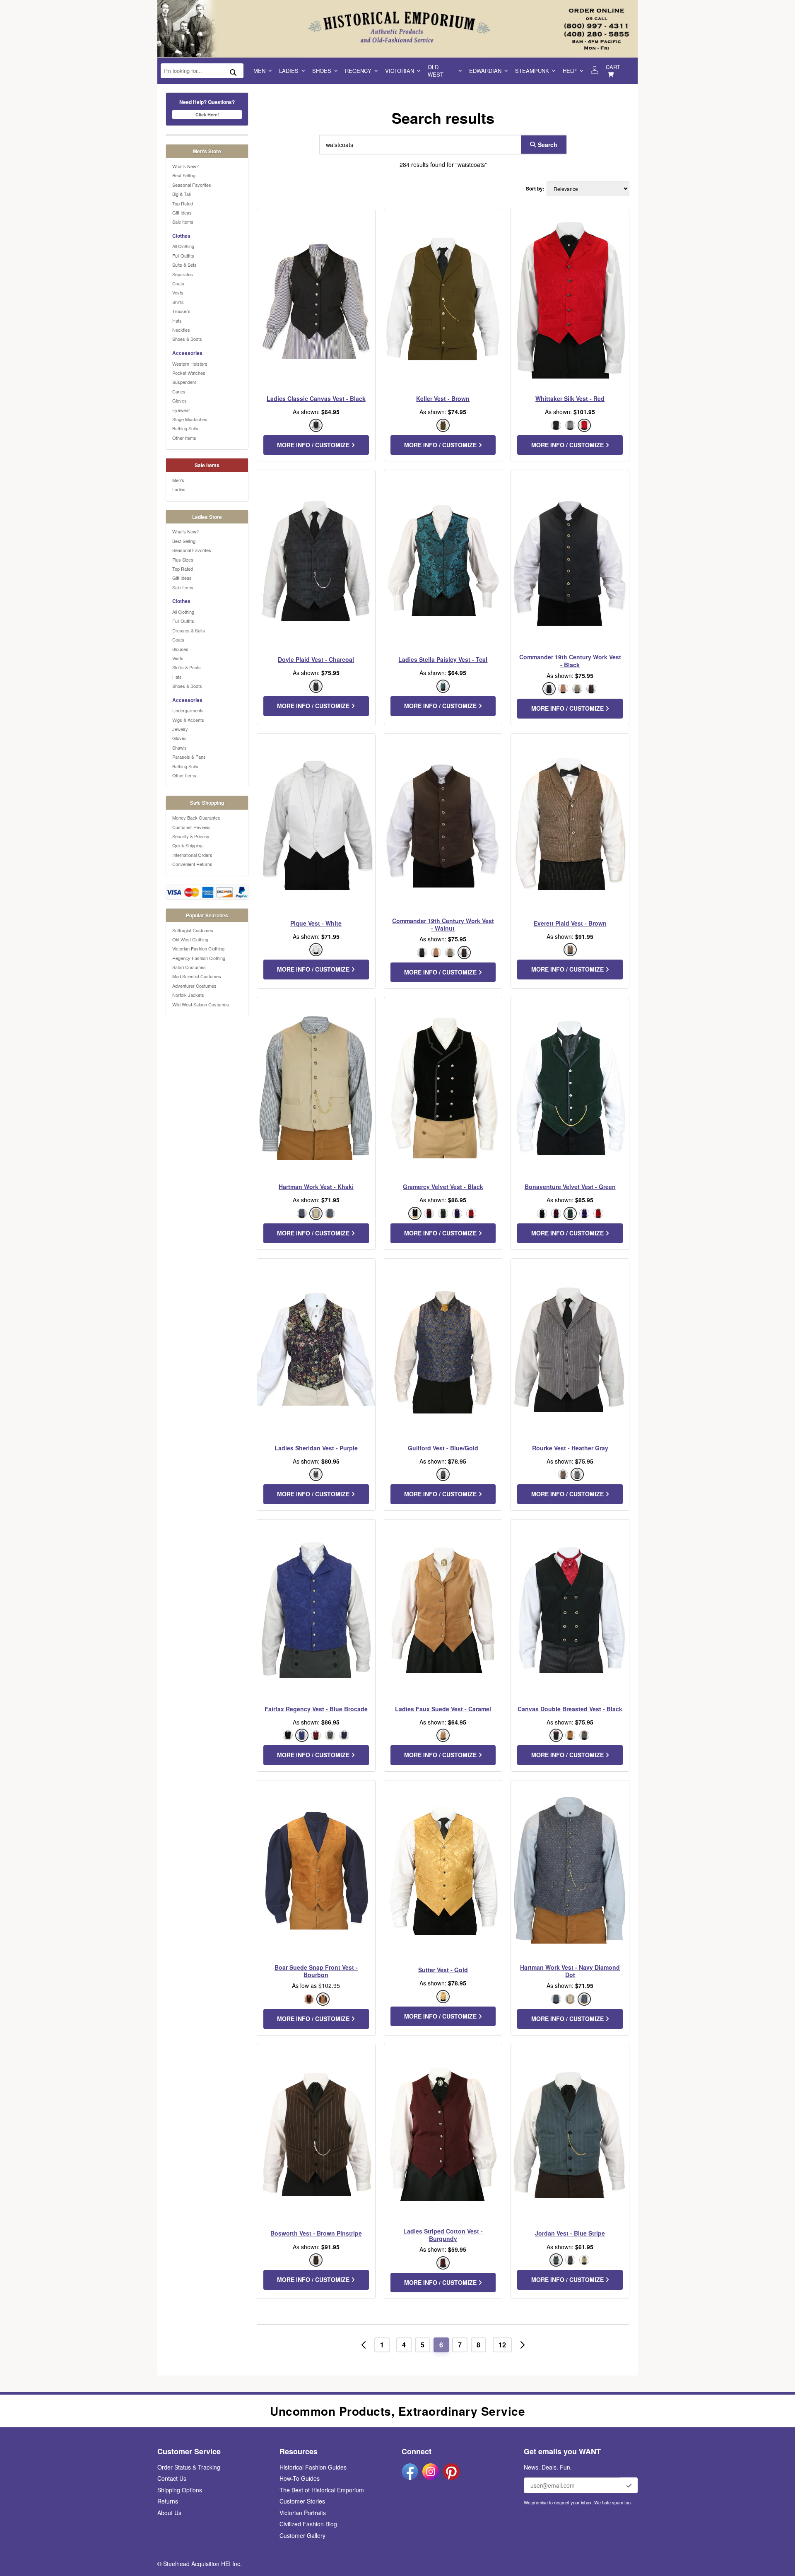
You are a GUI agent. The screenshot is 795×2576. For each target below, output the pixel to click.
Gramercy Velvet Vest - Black (443, 1187)
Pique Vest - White (316, 923)
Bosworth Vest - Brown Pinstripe (316, 2233)
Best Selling (184, 175)
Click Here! (207, 115)
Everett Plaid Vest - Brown (570, 923)
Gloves (179, 400)
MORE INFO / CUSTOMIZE (314, 445)
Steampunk (532, 71)
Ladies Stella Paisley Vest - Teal (443, 659)
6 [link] (441, 2345)
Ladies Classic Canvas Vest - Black (316, 398)
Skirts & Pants (187, 667)
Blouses (180, 649)
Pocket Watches (189, 373)
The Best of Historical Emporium (322, 2490)
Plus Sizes (183, 560)
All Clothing (183, 246)
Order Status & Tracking (189, 2467)
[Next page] (523, 2345)
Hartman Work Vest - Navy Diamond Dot (570, 1971)
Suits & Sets (184, 265)
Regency (358, 71)
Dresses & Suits (189, 630)
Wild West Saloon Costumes (201, 1004)
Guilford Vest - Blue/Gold (443, 1448)
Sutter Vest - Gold (443, 1970)
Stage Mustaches (190, 419)
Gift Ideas (182, 212)
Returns (168, 2501)
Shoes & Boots (187, 339)
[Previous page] (364, 2345)
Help (570, 71)
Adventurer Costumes (194, 986)
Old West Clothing (190, 939)
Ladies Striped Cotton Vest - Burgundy (443, 2235)
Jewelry (180, 729)
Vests (178, 292)
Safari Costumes (189, 967)
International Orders (192, 855)
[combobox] (418, 145)
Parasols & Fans (189, 757)
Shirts (178, 302)
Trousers (181, 311)
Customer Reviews (192, 827)
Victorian (400, 71)
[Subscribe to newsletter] (629, 2485)
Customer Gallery (302, 2535)
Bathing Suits (185, 428)
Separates (183, 274)
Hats (177, 321)
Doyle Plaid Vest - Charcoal (316, 659)
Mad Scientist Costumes (197, 976)
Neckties (181, 330)
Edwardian (485, 71)
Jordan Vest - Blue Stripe (570, 2233)
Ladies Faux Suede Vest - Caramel (443, 1709)
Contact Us (172, 2478)
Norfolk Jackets (188, 995)
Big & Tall (181, 194)
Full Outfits (183, 256)
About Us (169, 2513)
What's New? (185, 166)
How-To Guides (300, 2478)
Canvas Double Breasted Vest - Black (570, 1709)
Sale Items (183, 222)
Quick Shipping (187, 845)
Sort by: (535, 189)
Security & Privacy (191, 836)
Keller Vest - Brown (443, 398)
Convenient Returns (192, 864)
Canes (179, 391)
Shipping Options (180, 2490)
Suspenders (184, 382)
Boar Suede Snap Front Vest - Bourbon (316, 1971)
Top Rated (183, 203)
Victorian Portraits (303, 2513)
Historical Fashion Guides (313, 2467)
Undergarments (188, 710)
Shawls (179, 748)
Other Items (184, 438)
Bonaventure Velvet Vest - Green (570, 1187)
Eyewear (181, 410)
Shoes (322, 71)
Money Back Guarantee (196, 818)
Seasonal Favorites (192, 185)
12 (502, 2345)
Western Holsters (190, 364)
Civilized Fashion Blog (308, 2524)
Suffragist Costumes (193, 930)
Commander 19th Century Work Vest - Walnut (443, 924)
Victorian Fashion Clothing (198, 948)
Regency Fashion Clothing (199, 958)
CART (613, 67)
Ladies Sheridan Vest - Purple (316, 1448)
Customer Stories (302, 2501)
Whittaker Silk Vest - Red (570, 398)
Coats (178, 283)
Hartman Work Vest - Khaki (316, 1187)
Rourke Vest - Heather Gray (570, 1448)
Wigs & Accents (188, 720)
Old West (436, 71)
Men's (178, 480)
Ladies (289, 71)
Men (259, 71)
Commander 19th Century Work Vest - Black (570, 661)
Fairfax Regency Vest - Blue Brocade (316, 1709)
